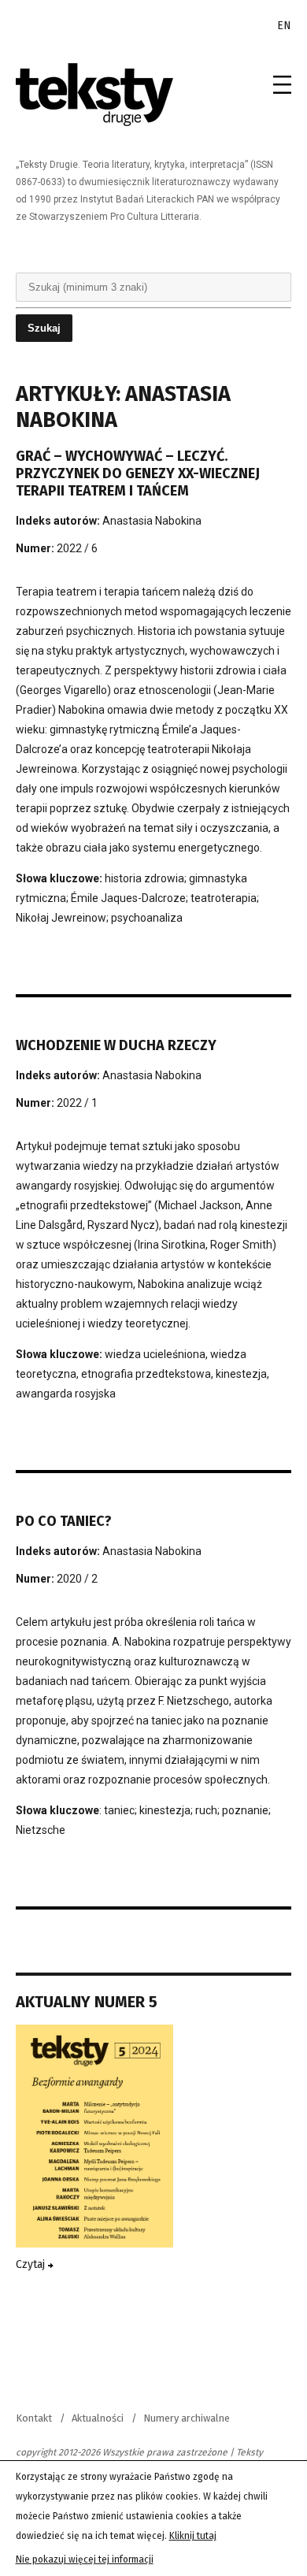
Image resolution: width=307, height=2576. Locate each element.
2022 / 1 (77, 1103)
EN (284, 26)
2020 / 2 (77, 1579)
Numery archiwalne (187, 2418)
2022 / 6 (77, 548)
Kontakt (34, 2418)
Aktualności (98, 2418)
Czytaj (32, 2264)
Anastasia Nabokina (152, 521)
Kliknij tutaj (193, 2536)
